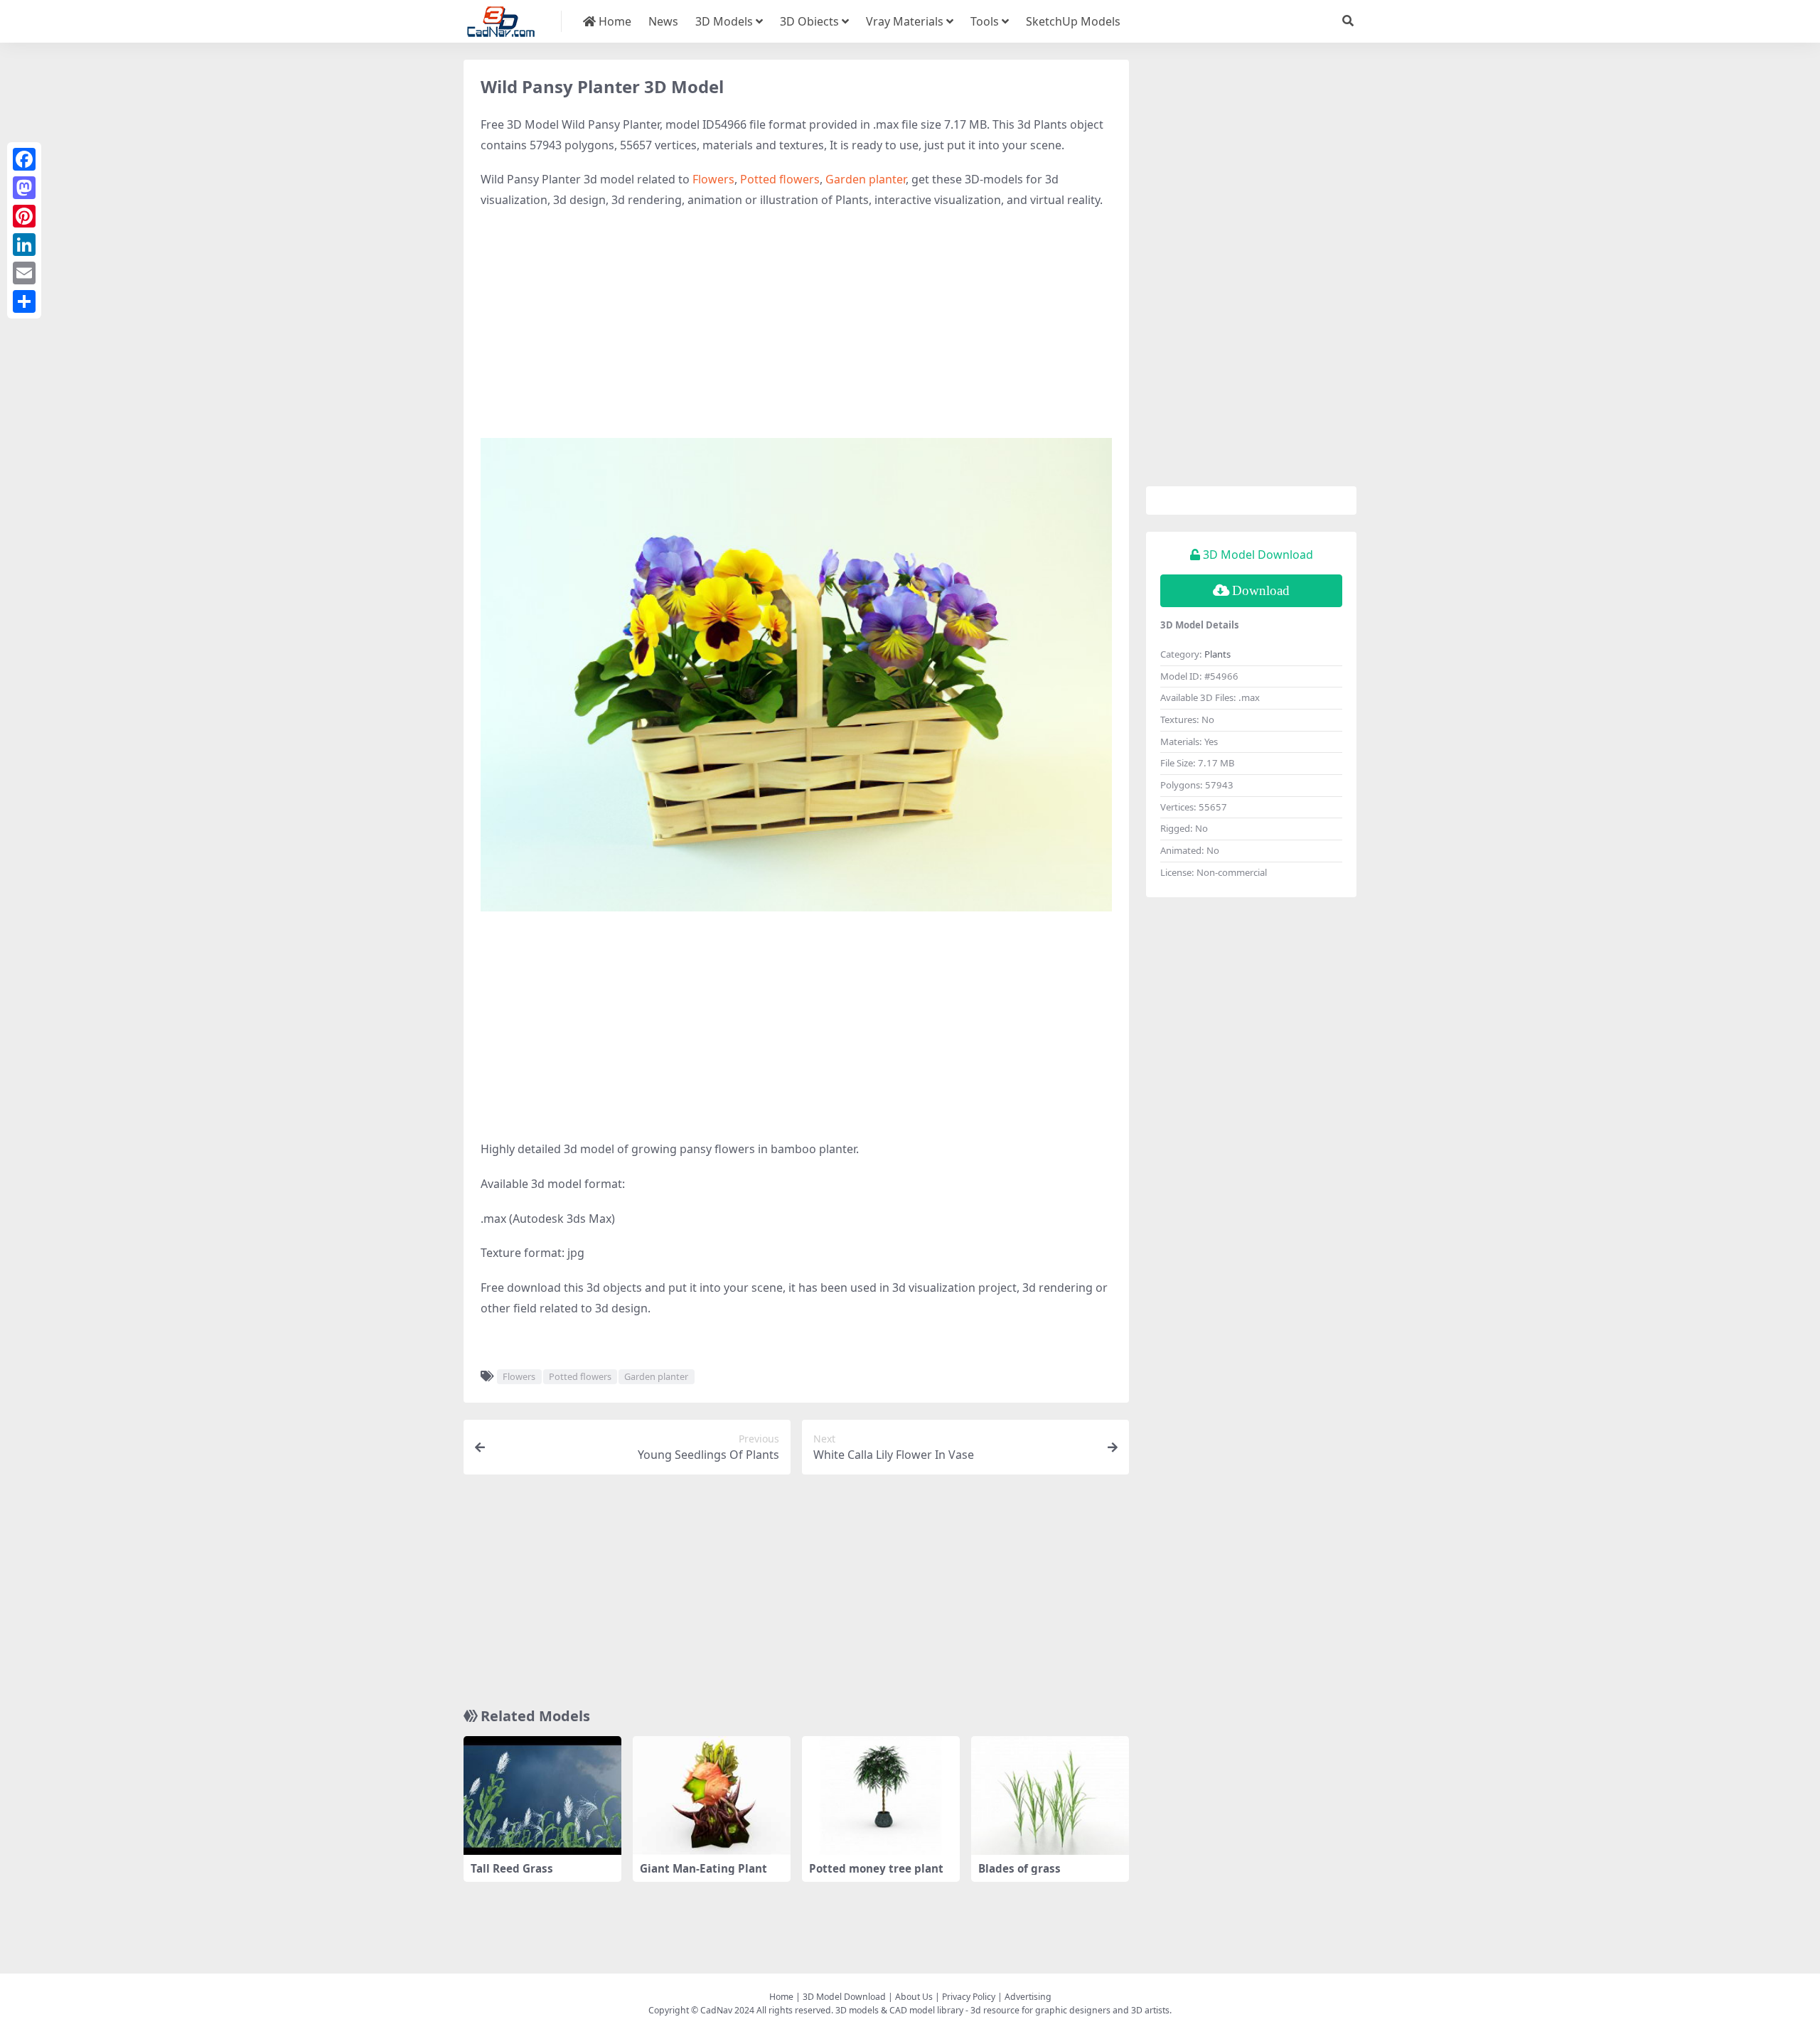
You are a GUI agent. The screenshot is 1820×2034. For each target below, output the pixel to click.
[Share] (24, 301)
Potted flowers (780, 179)
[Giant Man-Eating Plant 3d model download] (712, 1795)
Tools (985, 21)
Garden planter (866, 179)
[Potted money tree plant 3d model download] (881, 1795)
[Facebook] (24, 159)
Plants (1217, 654)
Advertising (1028, 1997)
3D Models (724, 21)
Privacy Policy (969, 1997)
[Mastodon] (24, 188)
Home (614, 21)
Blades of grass (1019, 1868)
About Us (914, 1997)
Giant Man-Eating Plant (703, 1868)
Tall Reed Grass (512, 1868)
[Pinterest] (24, 216)
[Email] (24, 273)
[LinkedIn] (24, 245)
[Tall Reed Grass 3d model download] (542, 1795)
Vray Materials (905, 21)
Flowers (713, 179)
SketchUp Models (1073, 21)
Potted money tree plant (876, 1868)
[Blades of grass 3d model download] (1050, 1795)
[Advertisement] (796, 324)
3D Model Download (844, 1997)
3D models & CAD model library (899, 2010)
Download (1261, 590)
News (663, 21)
